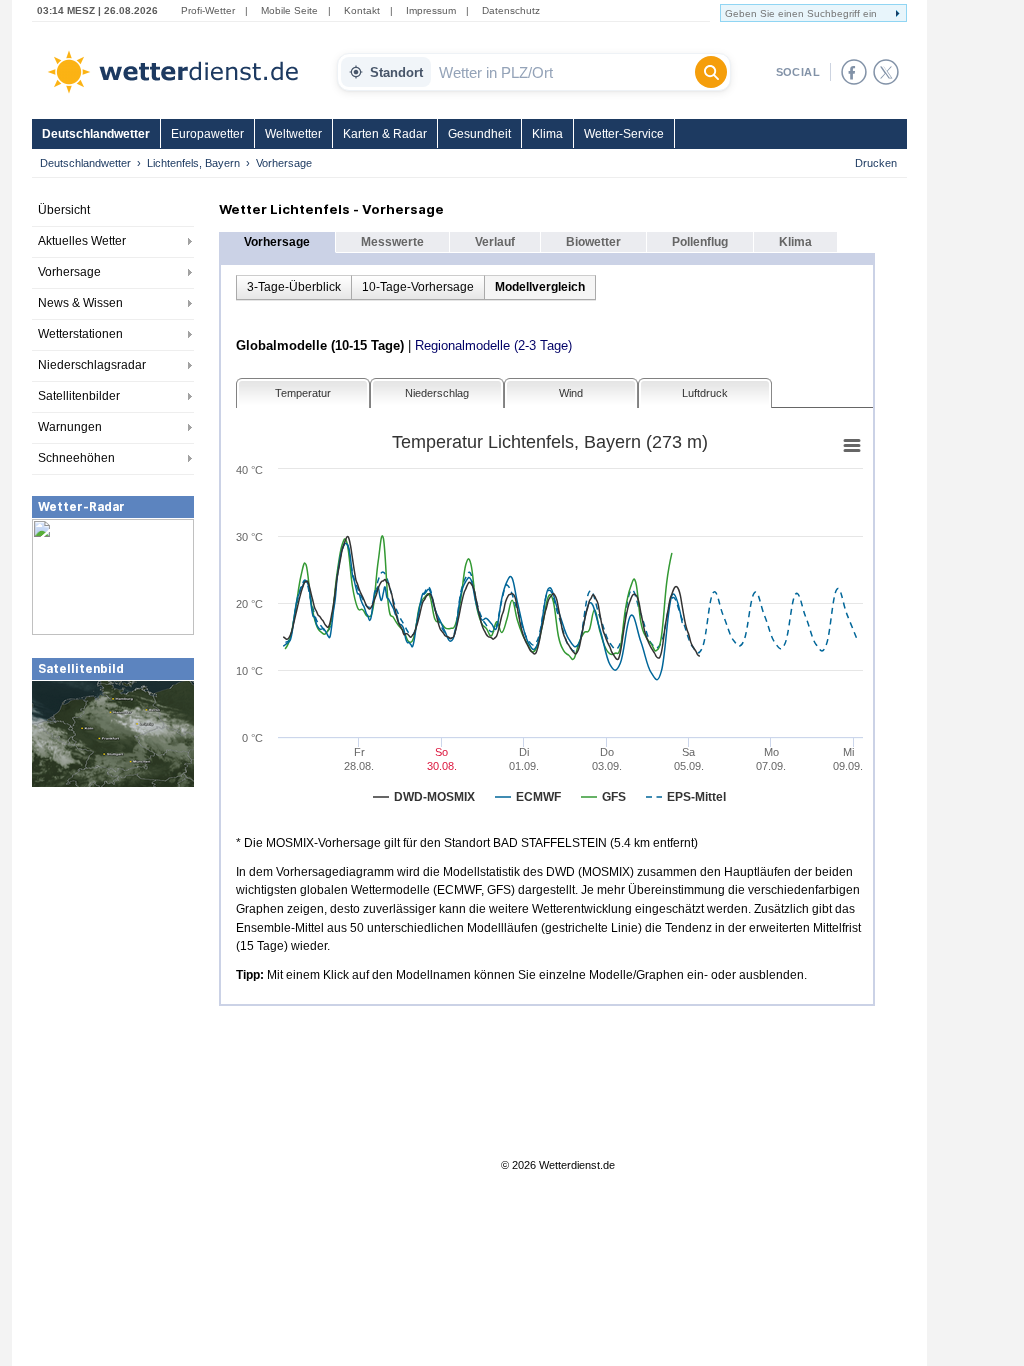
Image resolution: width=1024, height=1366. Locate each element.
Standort (396, 72)
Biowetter (593, 242)
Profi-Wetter (208, 10)
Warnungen (70, 427)
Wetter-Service (624, 134)
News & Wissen (80, 303)
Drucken (876, 163)
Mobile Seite (289, 10)
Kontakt (362, 10)
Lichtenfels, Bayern (193, 163)
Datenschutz (511, 10)
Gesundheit (479, 134)
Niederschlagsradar (92, 365)
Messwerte (392, 242)
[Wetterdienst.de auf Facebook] (854, 72)
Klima (547, 134)
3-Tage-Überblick (294, 287)
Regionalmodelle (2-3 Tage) (493, 345)
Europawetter (207, 134)
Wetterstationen (80, 334)
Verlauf (495, 242)
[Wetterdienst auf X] (886, 72)
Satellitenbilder (79, 396)
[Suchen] (711, 72)
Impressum (431, 10)
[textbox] (563, 72)
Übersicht (64, 210)
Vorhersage (69, 272)
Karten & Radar (385, 134)
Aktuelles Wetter (82, 241)
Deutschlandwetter (96, 134)
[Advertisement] (113, 939)
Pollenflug (700, 242)
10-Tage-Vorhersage (418, 287)
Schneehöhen (76, 458)
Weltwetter (293, 134)
